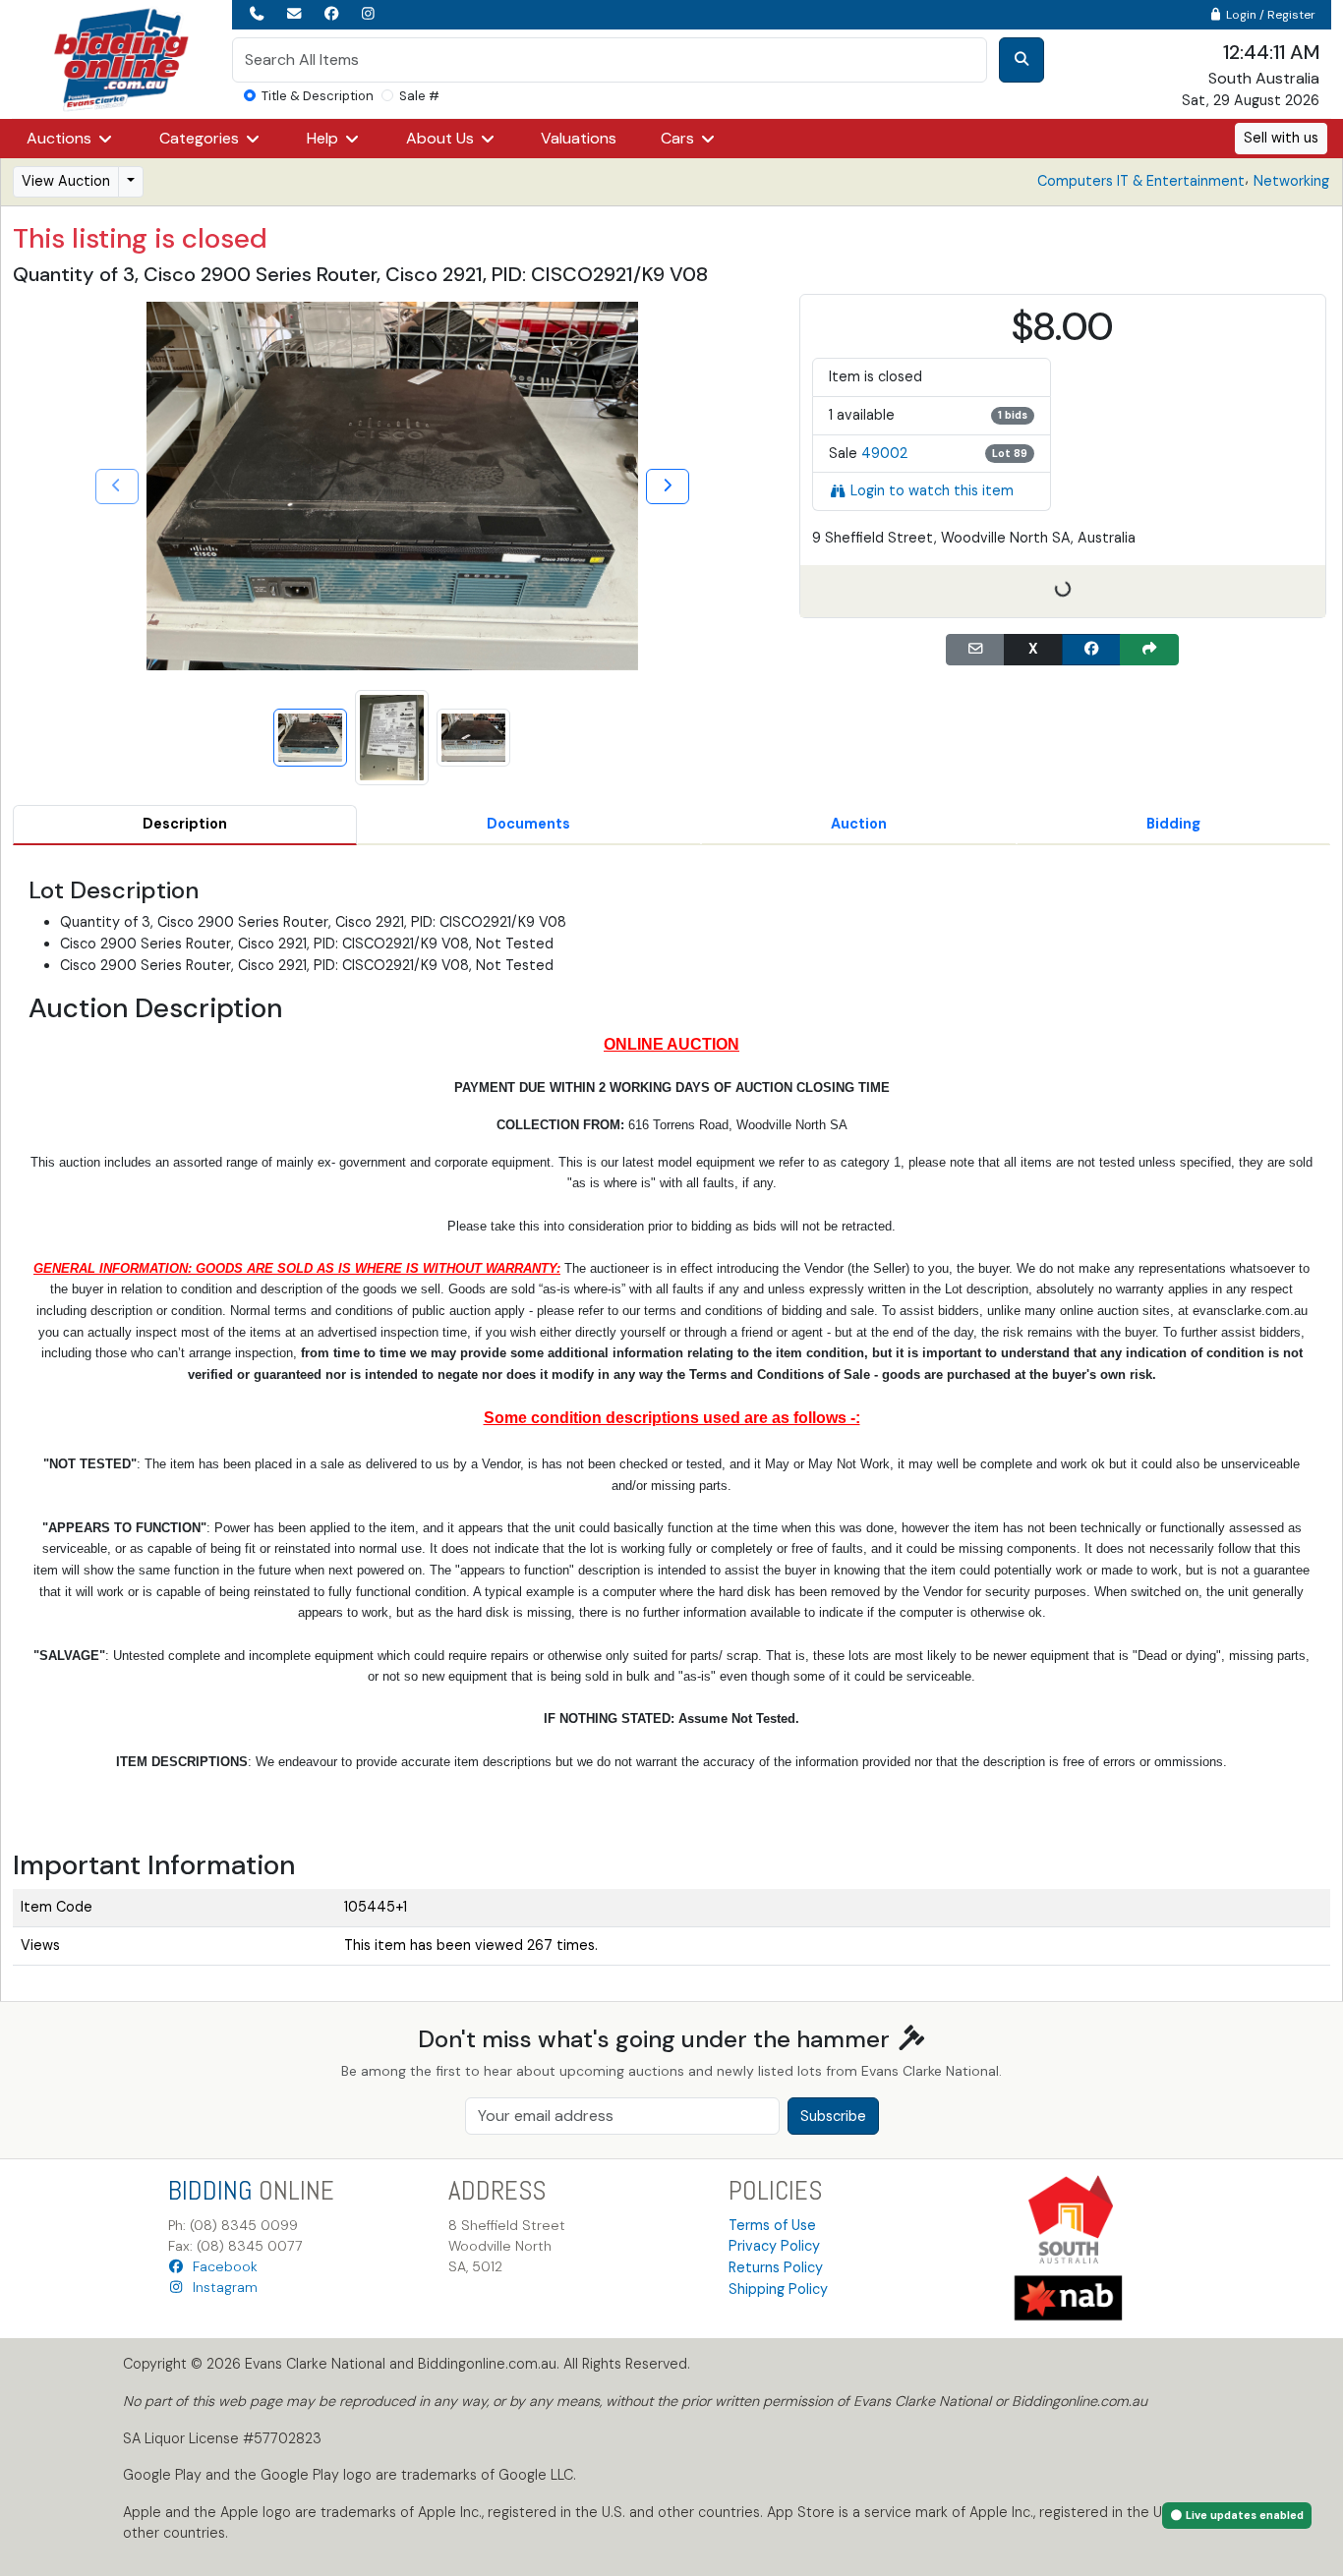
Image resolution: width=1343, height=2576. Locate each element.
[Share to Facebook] (1091, 650)
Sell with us (1281, 138)
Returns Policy (776, 2267)
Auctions (61, 138)
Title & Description (318, 96)
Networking (1291, 181)
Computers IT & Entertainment (1141, 181)
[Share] (1149, 650)
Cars (679, 138)
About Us (442, 138)
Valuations (579, 138)
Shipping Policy (778, 2289)
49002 (884, 453)
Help (324, 138)
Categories (201, 138)
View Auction (66, 181)
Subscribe (833, 2116)
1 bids (1013, 415)
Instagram (221, 2287)
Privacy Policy (774, 2246)
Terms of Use (772, 2225)
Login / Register (1269, 15)
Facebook (221, 2266)
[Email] (975, 650)
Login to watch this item (932, 490)
